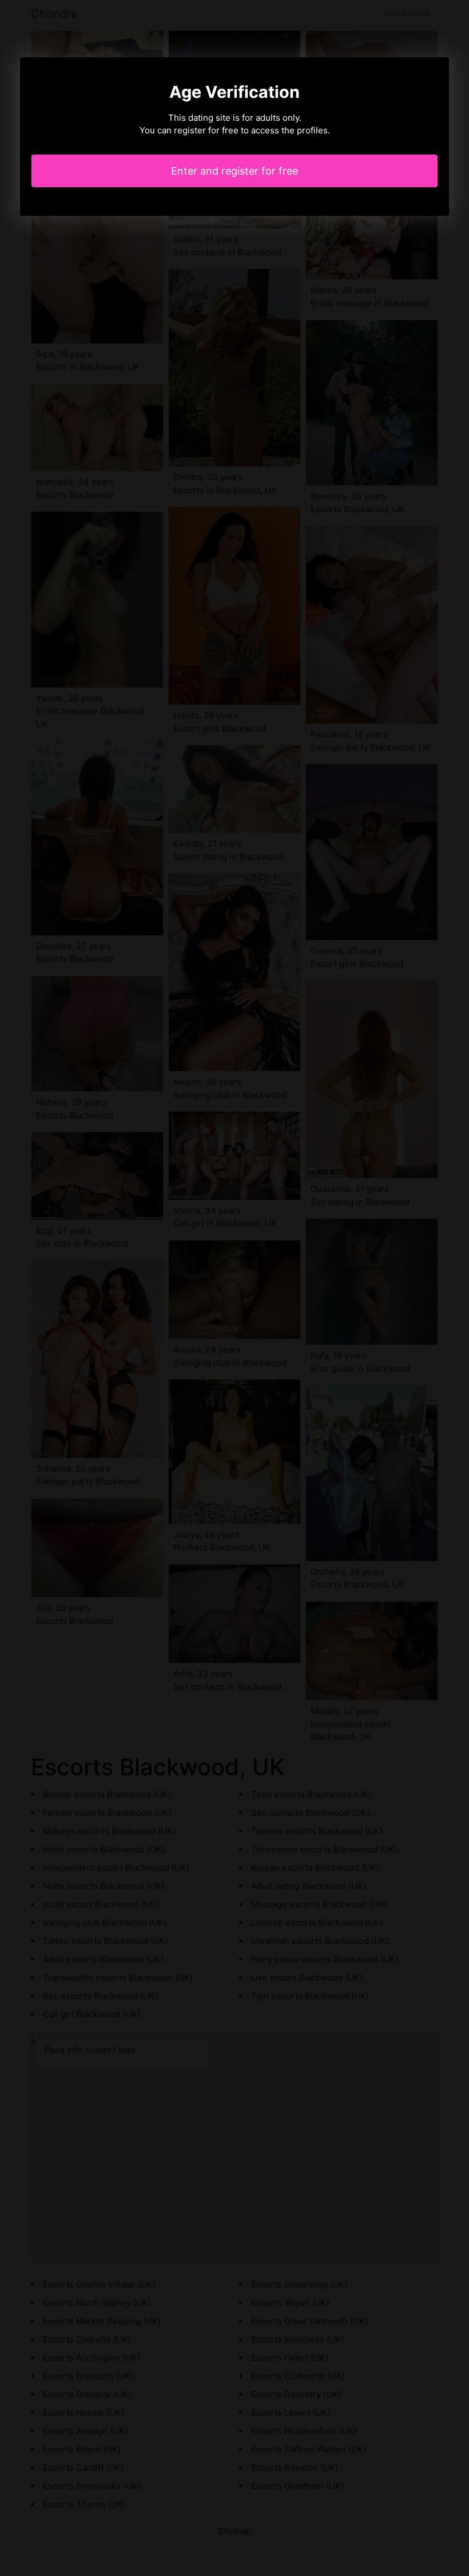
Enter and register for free (234, 171)
